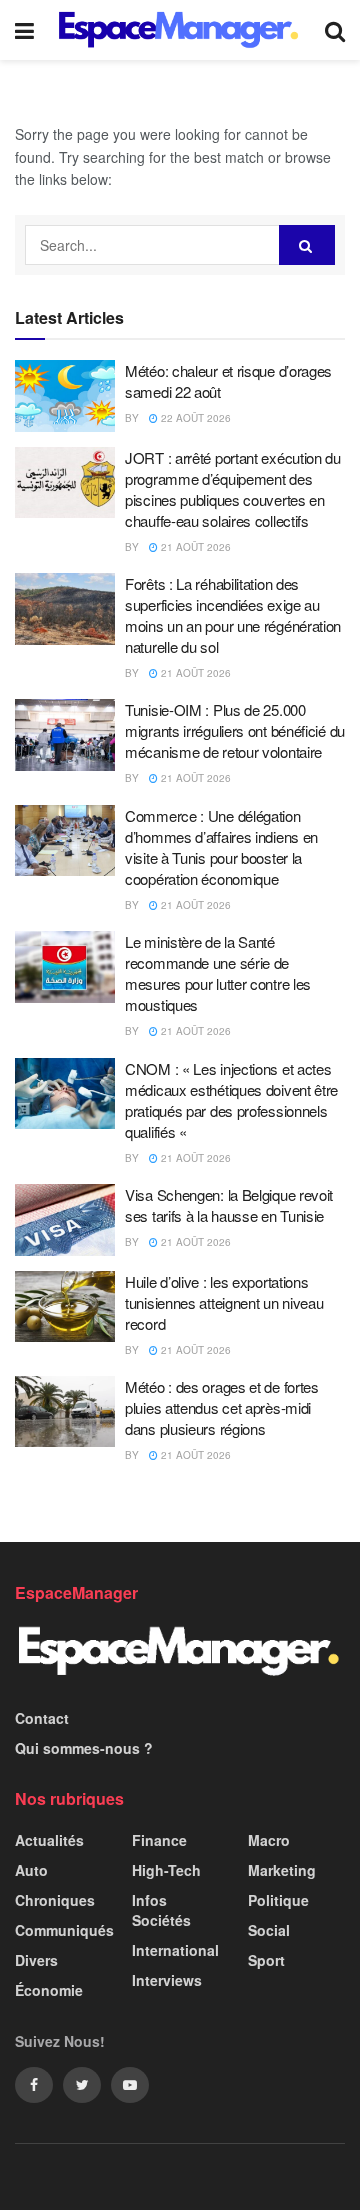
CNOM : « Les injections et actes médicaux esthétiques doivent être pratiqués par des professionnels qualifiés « (231, 1100)
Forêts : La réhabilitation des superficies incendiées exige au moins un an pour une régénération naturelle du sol (233, 615)
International (175, 1950)
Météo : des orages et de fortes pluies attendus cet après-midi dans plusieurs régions (222, 1407)
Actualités (49, 1840)
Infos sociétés (161, 1910)
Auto (31, 1870)
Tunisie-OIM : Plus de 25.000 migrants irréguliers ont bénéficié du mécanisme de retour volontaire (235, 730)
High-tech (166, 1870)
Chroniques (55, 1900)
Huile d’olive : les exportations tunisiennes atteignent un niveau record (224, 1302)
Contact (42, 1718)
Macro (269, 1840)
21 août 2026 (194, 547)
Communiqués (64, 1930)
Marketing (282, 1870)
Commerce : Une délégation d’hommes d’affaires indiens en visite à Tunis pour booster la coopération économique (221, 847)
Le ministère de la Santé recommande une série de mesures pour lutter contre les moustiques (218, 973)
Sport (266, 1960)
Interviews (167, 1980)
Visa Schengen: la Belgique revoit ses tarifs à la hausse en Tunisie (229, 1205)
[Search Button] (307, 245)
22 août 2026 (194, 418)
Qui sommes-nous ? (84, 1748)
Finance (159, 1840)
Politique (278, 1900)
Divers (36, 1960)
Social (269, 1930)
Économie (49, 1990)
